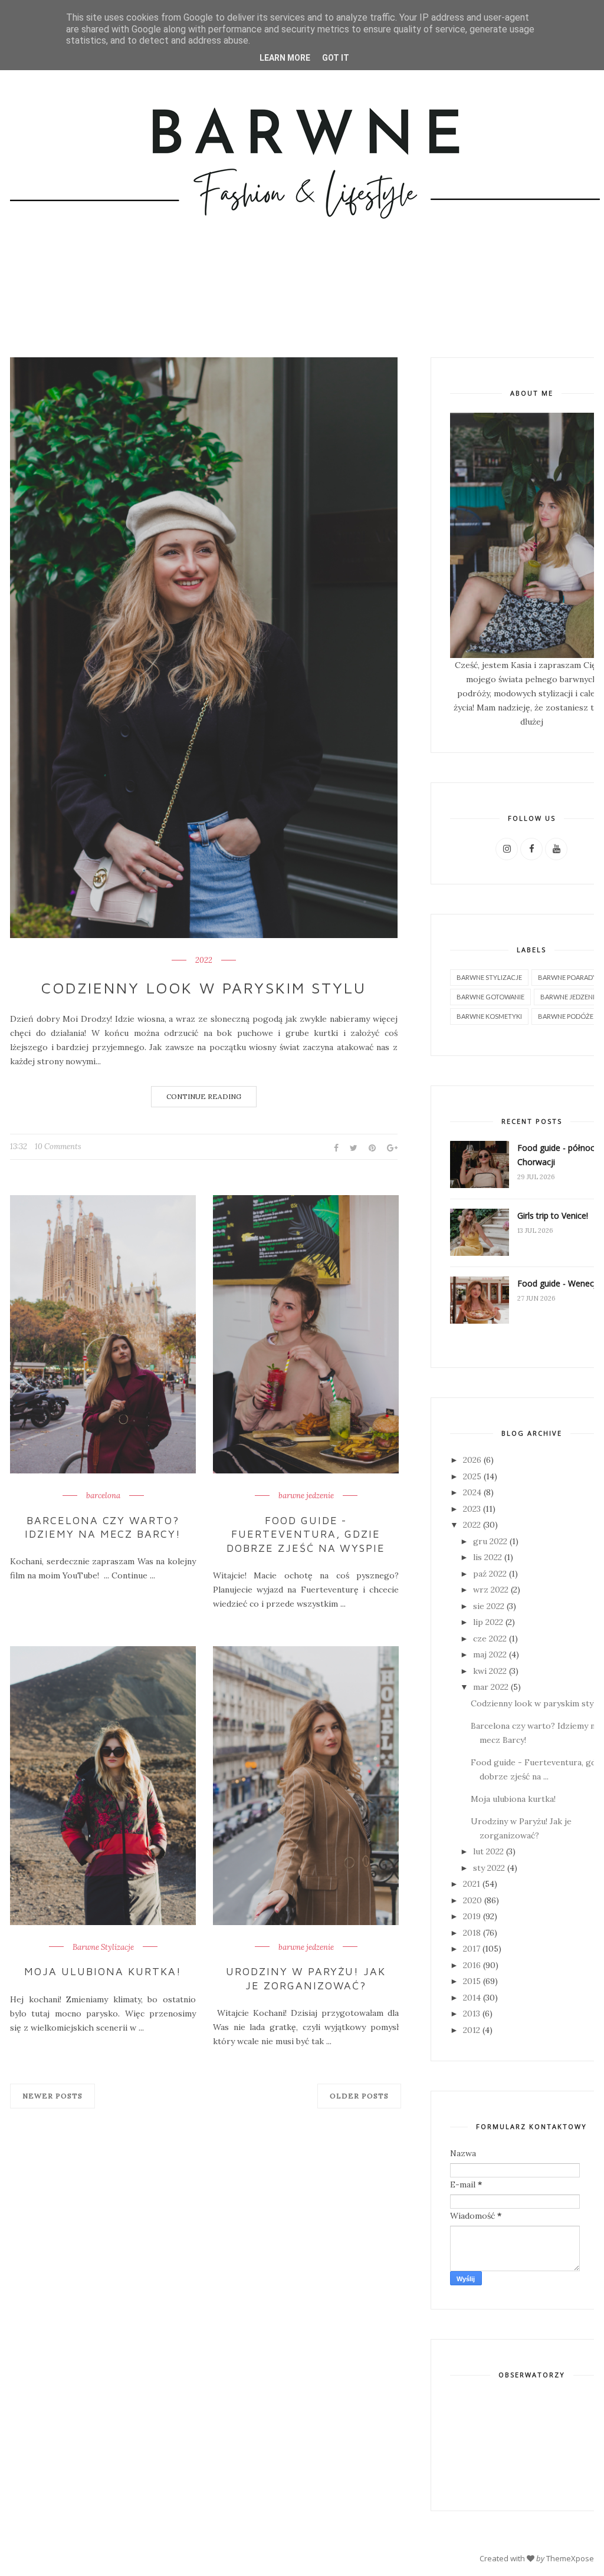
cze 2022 (490, 1639)
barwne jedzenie (306, 1496)
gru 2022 (490, 1541)
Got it (336, 58)
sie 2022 (489, 1606)
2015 (472, 1981)
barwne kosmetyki (489, 1016)
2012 (472, 2030)
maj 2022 (490, 1654)
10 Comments (58, 1146)
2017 (472, 1949)
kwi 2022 (490, 1671)
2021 (472, 1884)
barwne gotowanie (490, 997)
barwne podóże (566, 1016)
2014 (472, 1998)
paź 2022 (490, 1574)
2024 (472, 1492)
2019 (472, 1916)
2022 (204, 960)
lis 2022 (488, 1557)
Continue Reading (204, 1096)
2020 (472, 1900)
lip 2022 (488, 1622)
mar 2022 (491, 1687)
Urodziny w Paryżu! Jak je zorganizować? (306, 1978)
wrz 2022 (491, 1590)
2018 (472, 1933)
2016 (472, 1965)
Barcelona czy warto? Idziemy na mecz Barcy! (103, 1527)
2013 (472, 2014)
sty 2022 (489, 1868)
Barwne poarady (567, 977)
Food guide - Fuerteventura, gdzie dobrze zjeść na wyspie (306, 1534)
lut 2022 (488, 1851)
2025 (472, 1476)
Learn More (285, 58)
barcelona (103, 1496)
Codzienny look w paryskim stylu (204, 988)
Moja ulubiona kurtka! (103, 1971)
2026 (472, 1460)
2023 (472, 1509)
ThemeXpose (570, 2558)
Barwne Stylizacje (103, 1947)
